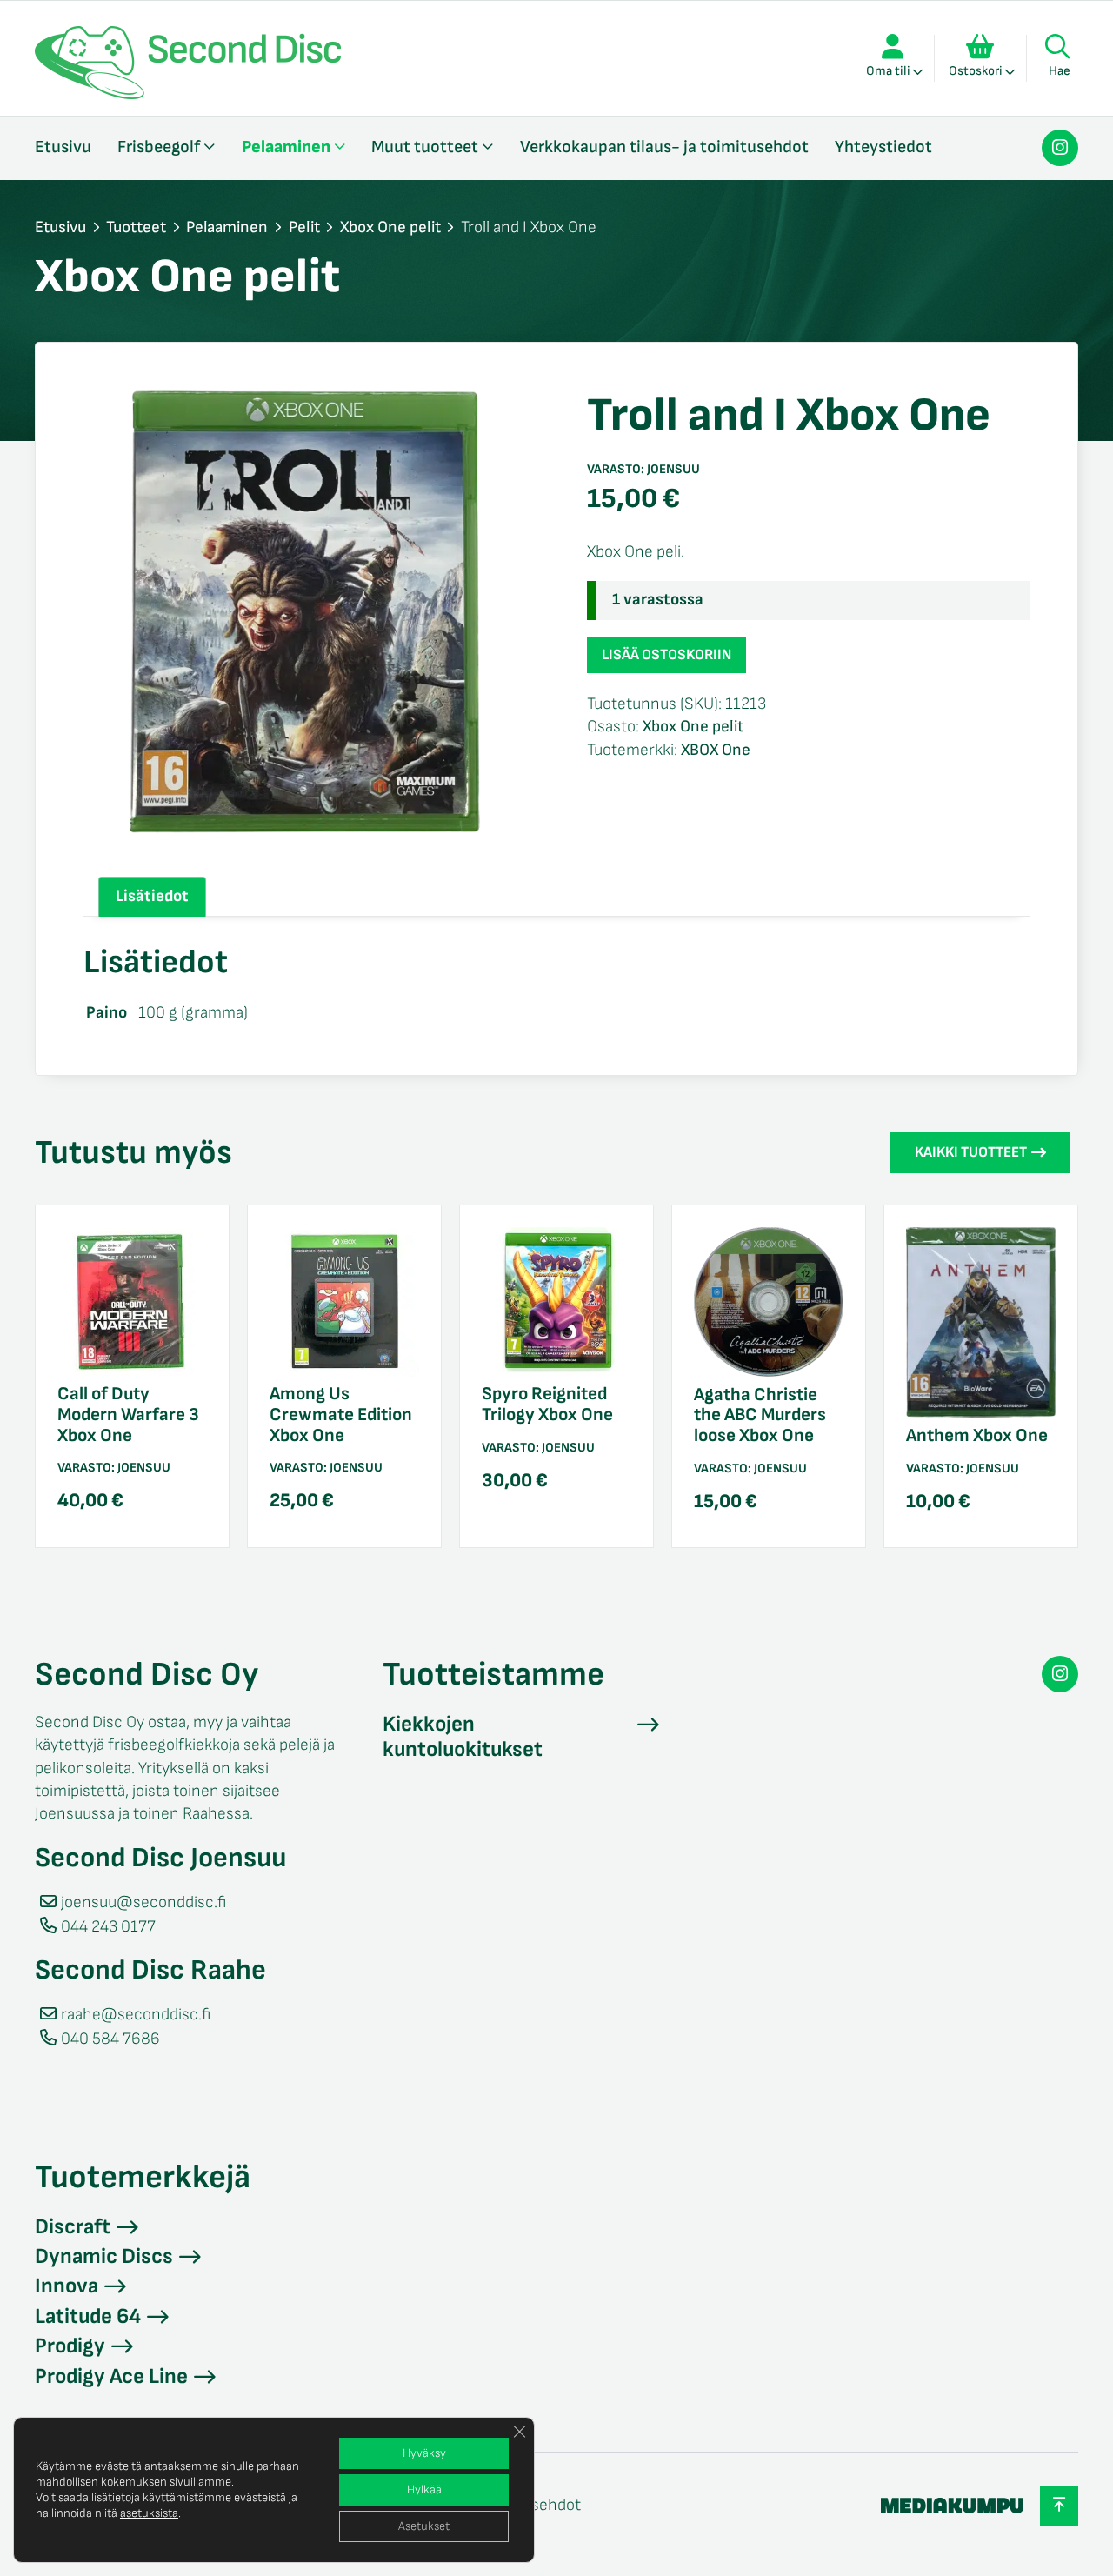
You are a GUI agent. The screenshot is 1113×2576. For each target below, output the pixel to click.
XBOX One (716, 750)
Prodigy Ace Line (111, 2376)
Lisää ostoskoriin (666, 655)
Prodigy (70, 2346)
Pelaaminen (286, 147)
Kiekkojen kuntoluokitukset (463, 1737)
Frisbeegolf (159, 147)
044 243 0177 (108, 1927)
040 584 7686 (110, 2039)
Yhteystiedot (883, 147)
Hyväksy (424, 2453)
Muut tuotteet (425, 147)
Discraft (73, 2227)
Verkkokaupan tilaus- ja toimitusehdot (664, 147)
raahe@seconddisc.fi (136, 2015)
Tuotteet (136, 227)
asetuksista (149, 2513)
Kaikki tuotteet (971, 1152)
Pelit (304, 227)
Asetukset (424, 2526)
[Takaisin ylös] (1059, 2506)
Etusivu (63, 147)
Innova (67, 2286)
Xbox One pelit (390, 227)
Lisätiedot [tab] (152, 896)
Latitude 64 (88, 2316)
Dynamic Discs (104, 2256)
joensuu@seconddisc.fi (143, 1902)
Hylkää (424, 2489)
